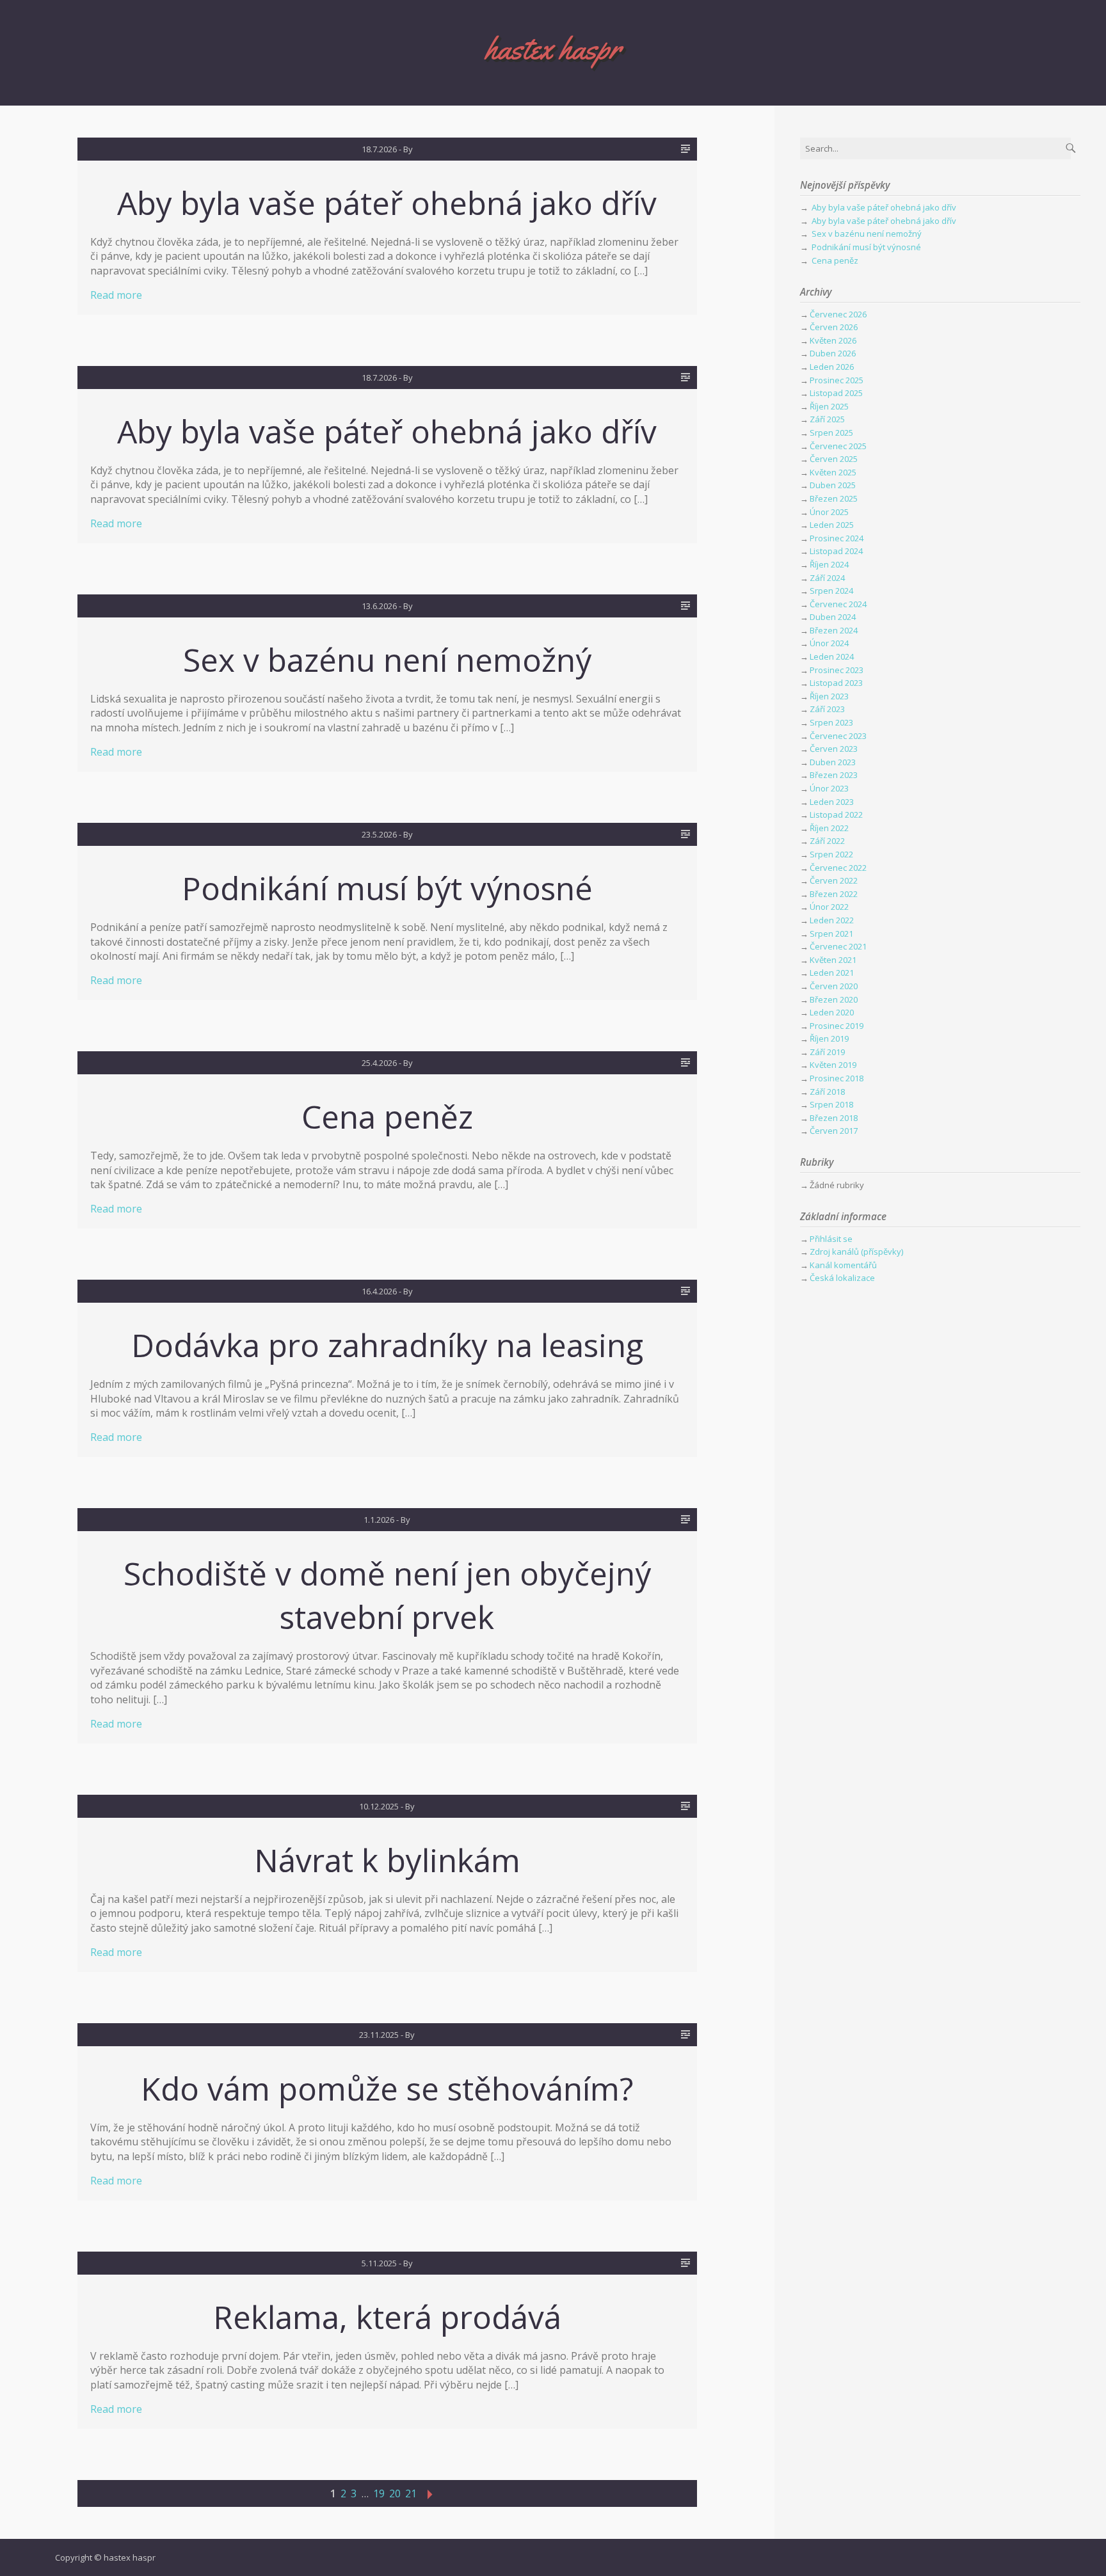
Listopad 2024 (836, 551)
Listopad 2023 (836, 683)
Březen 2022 (834, 894)
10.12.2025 (379, 1806)
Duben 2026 (833, 353)
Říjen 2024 (829, 564)
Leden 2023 (832, 802)
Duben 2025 (833, 485)
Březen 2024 (834, 630)
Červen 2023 (834, 749)
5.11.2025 (379, 2263)
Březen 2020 (834, 999)
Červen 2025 (834, 459)
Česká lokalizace (842, 1278)
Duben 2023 (833, 762)
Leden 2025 (832, 525)
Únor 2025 (829, 512)
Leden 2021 (832, 973)
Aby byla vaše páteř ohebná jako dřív (387, 203)
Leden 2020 (832, 1012)
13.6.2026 (379, 606)
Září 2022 (827, 841)
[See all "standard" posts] (685, 149)
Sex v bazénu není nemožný (387, 660)
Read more (116, 295)
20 (395, 2493)
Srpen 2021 (831, 934)
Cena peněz (387, 1117)
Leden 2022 (832, 920)
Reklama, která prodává (387, 2317)
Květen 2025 (833, 472)
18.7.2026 (379, 149)
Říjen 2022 (829, 828)
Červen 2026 (834, 327)
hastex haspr (553, 48)
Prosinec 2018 (837, 1078)
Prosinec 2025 (837, 380)
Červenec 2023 (838, 736)
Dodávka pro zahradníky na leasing (387, 1345)
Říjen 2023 (829, 696)
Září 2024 (827, 578)
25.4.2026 (379, 1063)
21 (411, 2493)
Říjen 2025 (829, 406)
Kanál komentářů (843, 1265)
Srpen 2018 (831, 1104)
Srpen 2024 (831, 591)
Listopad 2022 (836, 815)
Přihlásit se (831, 1239)
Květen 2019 (833, 1065)
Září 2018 (827, 1092)
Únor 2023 (829, 788)
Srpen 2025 (831, 433)
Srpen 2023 (831, 722)
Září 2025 (827, 419)
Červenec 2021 (838, 946)
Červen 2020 (834, 986)
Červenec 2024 (838, 604)
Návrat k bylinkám (387, 1860)
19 (379, 2493)
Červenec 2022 (838, 868)
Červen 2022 (834, 880)
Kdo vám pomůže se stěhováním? (387, 2088)
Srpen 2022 (831, 854)
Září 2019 (827, 1052)
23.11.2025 (379, 2035)
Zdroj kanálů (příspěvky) (856, 1252)
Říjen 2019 (829, 1038)
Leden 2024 (832, 656)
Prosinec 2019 (837, 1026)
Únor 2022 (829, 907)
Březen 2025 (834, 498)
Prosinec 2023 (837, 670)
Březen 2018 (834, 1118)
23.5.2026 (379, 834)
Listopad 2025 (836, 393)
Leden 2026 (832, 367)
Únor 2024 (829, 643)
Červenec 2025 (838, 446)
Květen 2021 (833, 960)
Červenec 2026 (838, 314)
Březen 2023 (834, 775)
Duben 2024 (833, 617)
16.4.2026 (379, 1291)
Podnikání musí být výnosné (387, 888)
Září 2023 (827, 709)
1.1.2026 (379, 1520)
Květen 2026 (833, 340)
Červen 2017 (834, 1131)
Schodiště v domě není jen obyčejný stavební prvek (387, 1595)
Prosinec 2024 (837, 538)
